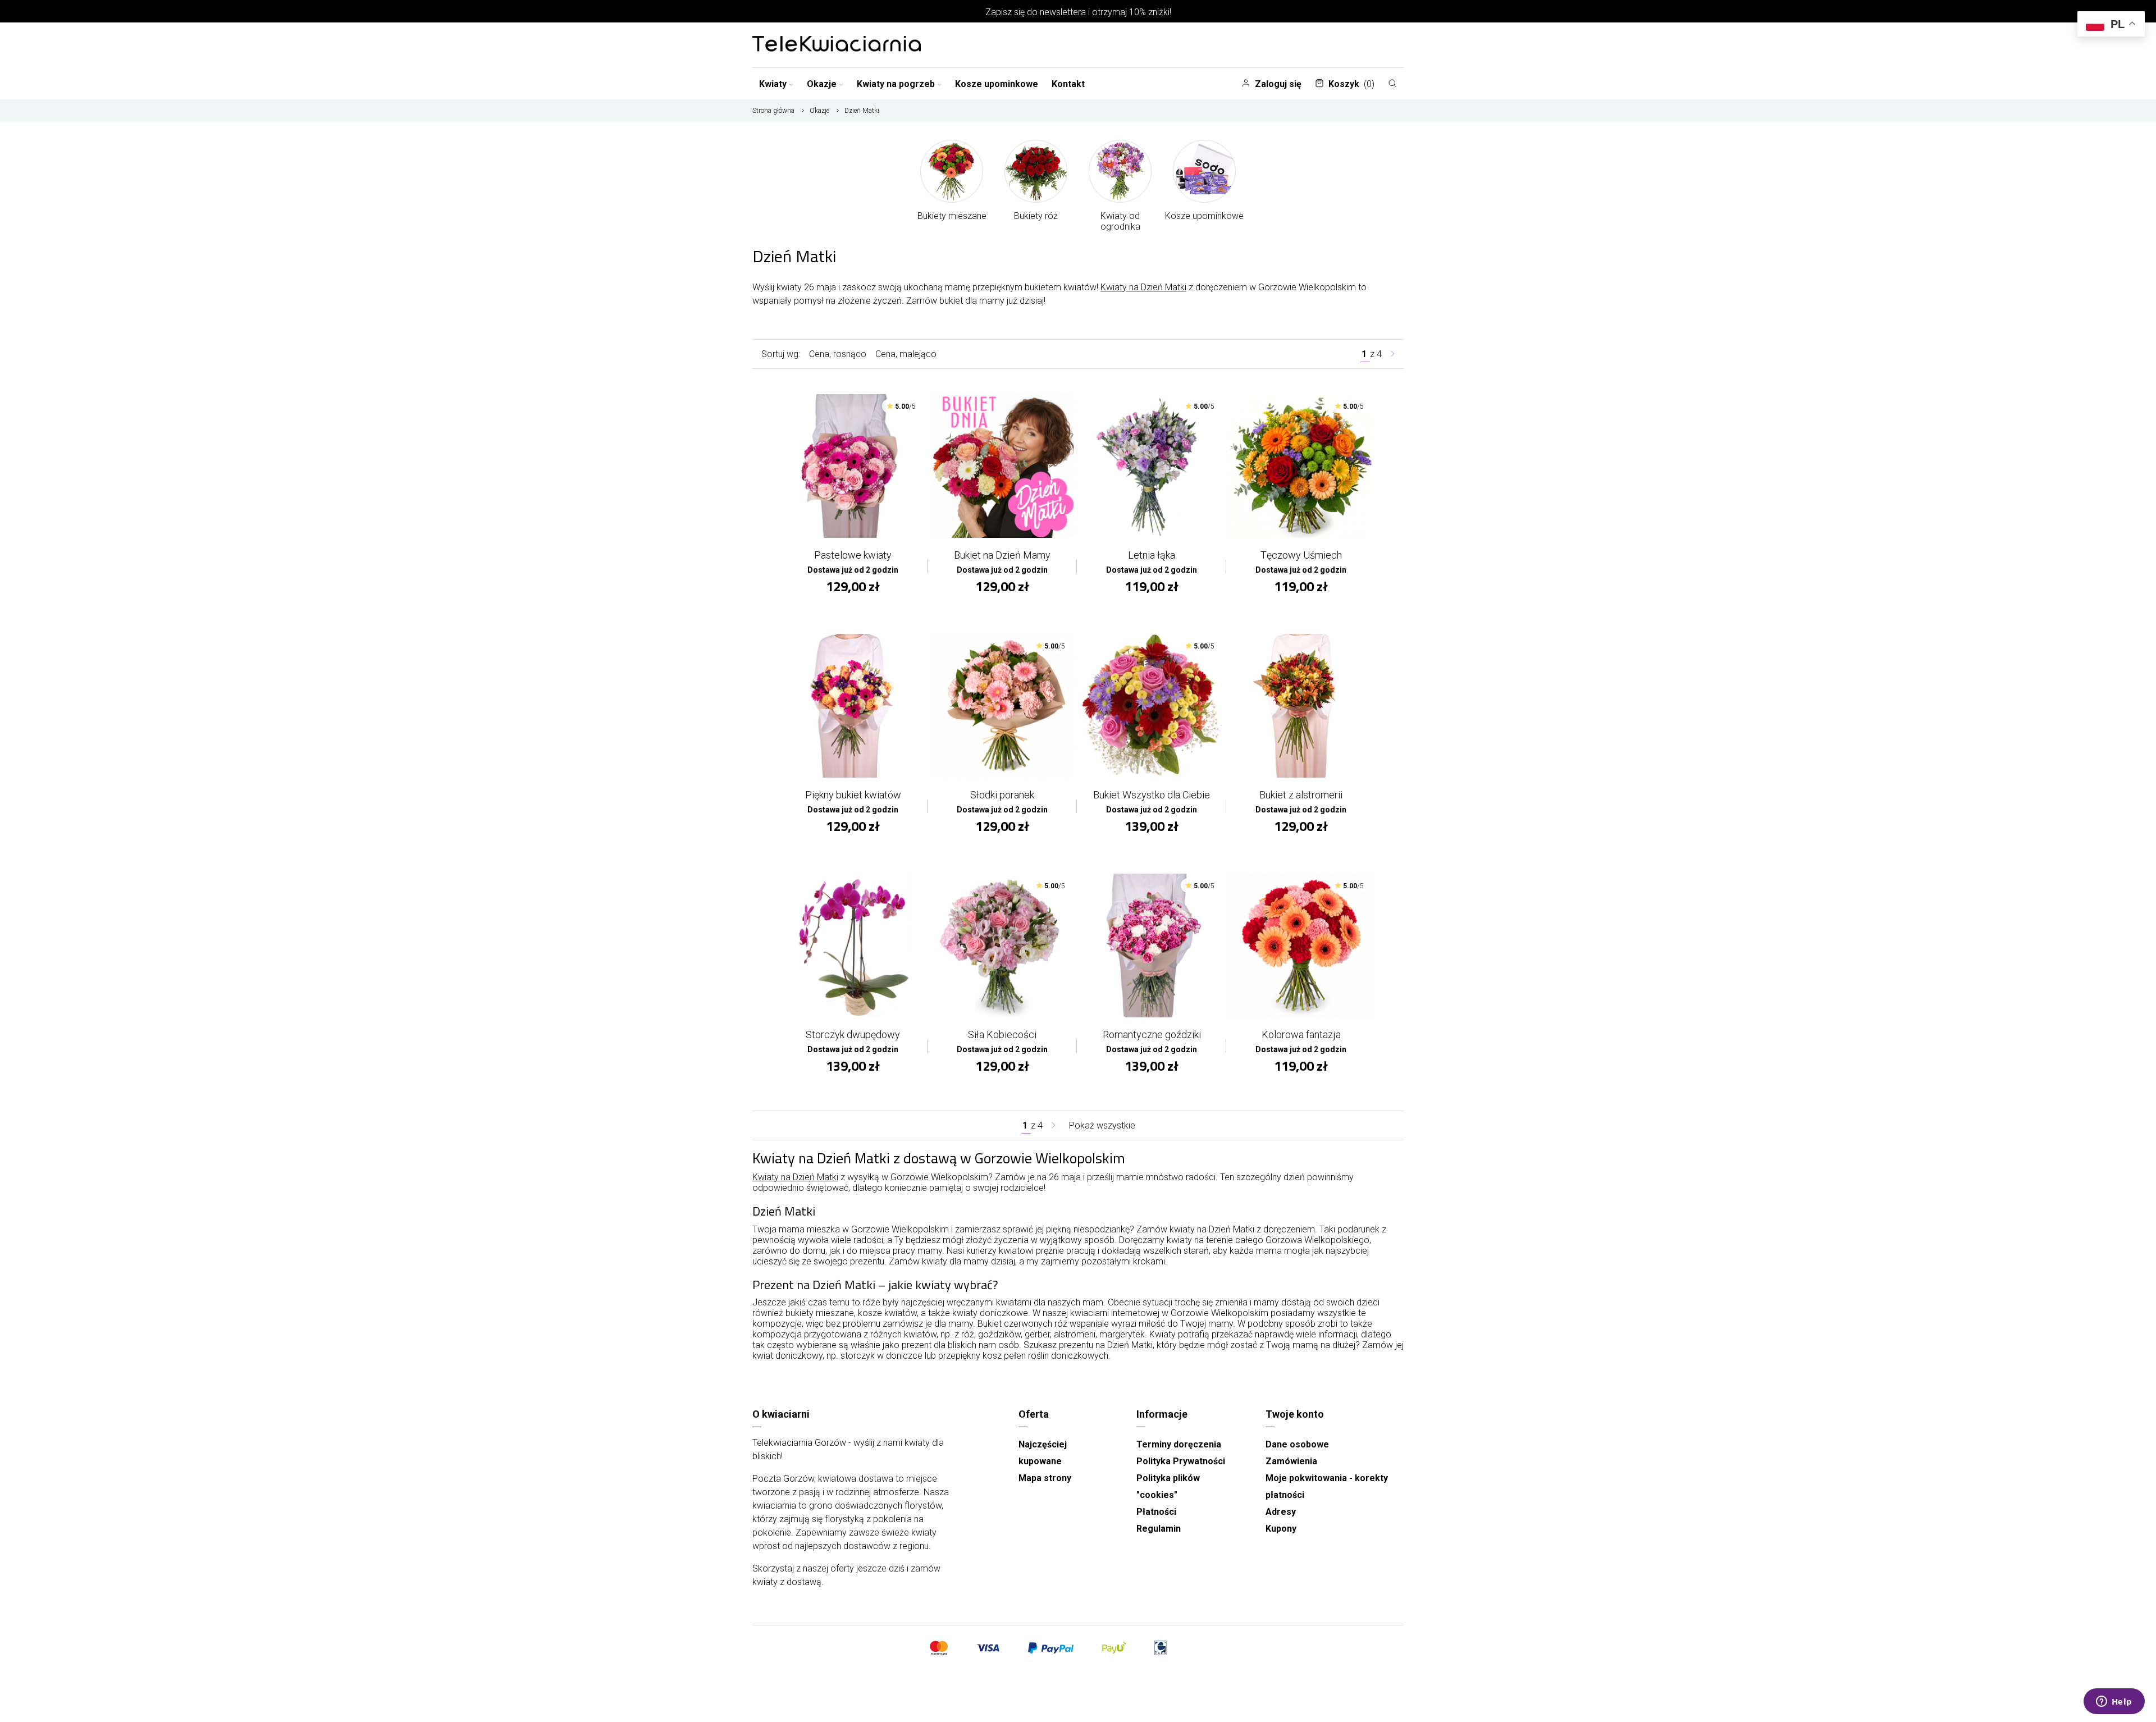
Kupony (1281, 1529)
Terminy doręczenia (1179, 1444)
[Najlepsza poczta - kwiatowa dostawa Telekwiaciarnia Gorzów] (837, 45)
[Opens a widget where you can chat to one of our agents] (2114, 1702)
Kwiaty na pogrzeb (896, 84)
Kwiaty (773, 84)
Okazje (822, 84)
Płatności (1156, 1512)
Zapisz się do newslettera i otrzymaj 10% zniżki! (1078, 12)
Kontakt (1068, 84)
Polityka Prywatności (1181, 1461)
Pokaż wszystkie (1102, 1125)
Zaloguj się (1278, 84)
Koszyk (1351, 84)
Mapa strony (1045, 1478)
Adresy (1281, 1512)
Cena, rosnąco (838, 354)
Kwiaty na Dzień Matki (1143, 287)
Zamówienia (1291, 1461)
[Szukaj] (1392, 83)
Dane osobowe (1297, 1444)
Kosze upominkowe (997, 84)
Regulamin (1159, 1529)
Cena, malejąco (906, 354)
